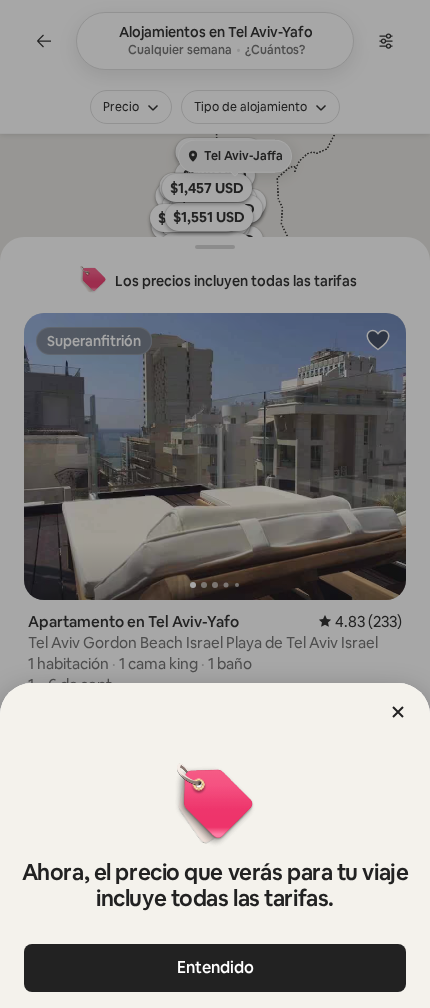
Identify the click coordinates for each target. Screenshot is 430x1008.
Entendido (215, 967)
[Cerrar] (398, 712)
